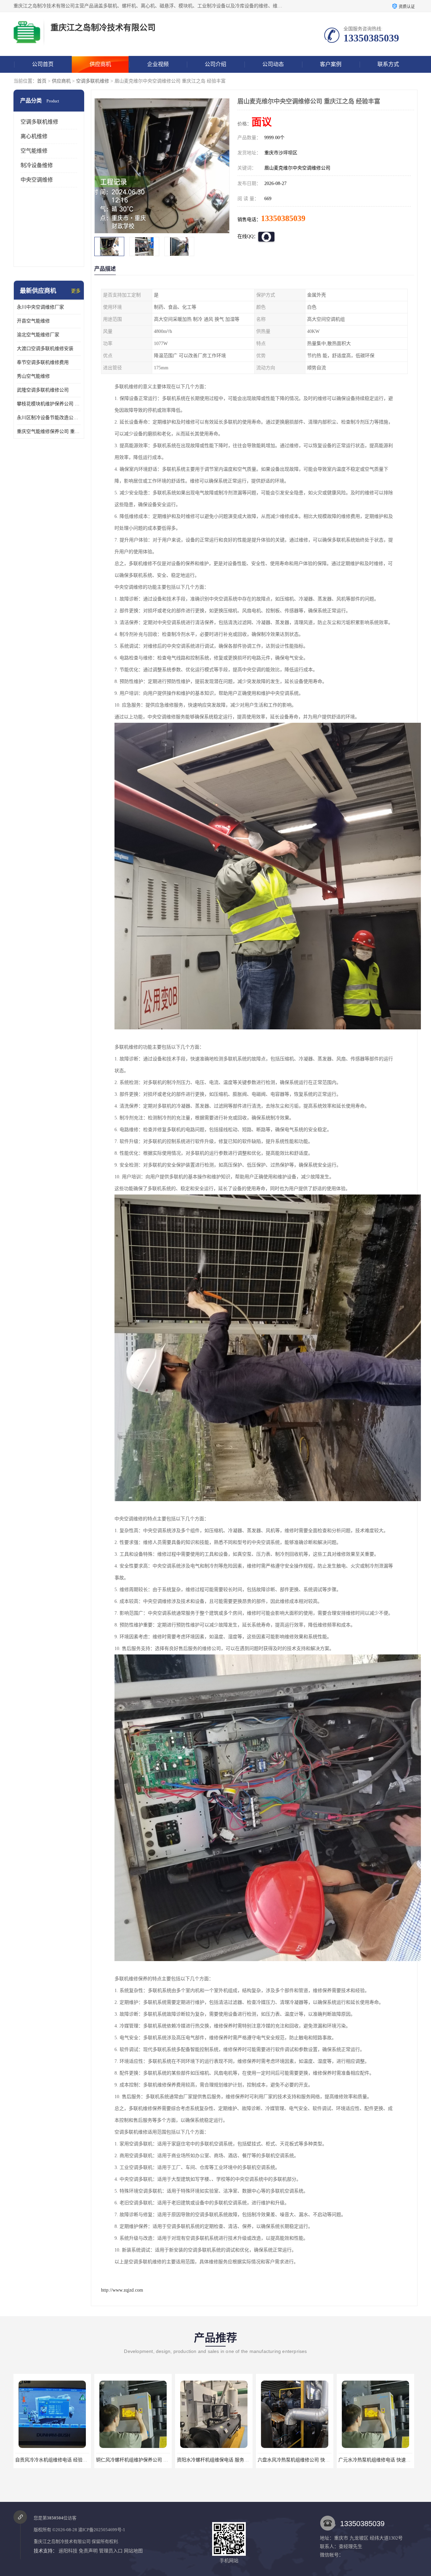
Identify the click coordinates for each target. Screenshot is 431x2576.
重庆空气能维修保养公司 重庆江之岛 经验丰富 (49, 431)
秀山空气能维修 (33, 376)
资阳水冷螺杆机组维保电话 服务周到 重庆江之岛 (146, 2460)
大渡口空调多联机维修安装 (45, 349)
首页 (42, 81)
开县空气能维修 (33, 321)
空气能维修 (34, 151)
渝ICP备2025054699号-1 (102, 2530)
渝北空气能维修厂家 (38, 335)
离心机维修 (34, 136)
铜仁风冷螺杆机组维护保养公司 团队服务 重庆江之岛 (70, 2460)
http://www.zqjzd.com (122, 2290)
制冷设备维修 (37, 165)
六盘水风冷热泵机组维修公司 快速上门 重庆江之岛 (230, 2460)
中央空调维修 (37, 180)
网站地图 (133, 2551)
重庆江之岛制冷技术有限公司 (62, 2541)
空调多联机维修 (93, 81)
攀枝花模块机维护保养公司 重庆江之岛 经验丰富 (49, 404)
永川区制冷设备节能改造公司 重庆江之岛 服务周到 (49, 418)
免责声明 (88, 2551)
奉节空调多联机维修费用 (43, 362)
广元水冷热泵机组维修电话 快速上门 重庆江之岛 (308, 2460)
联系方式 (388, 64)
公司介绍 (215, 64)
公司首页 (43, 64)
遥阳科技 (68, 2551)
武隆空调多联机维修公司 (43, 390)
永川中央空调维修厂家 (40, 307)
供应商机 (100, 64)
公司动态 (273, 64)
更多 (76, 291)
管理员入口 (111, 2551)
